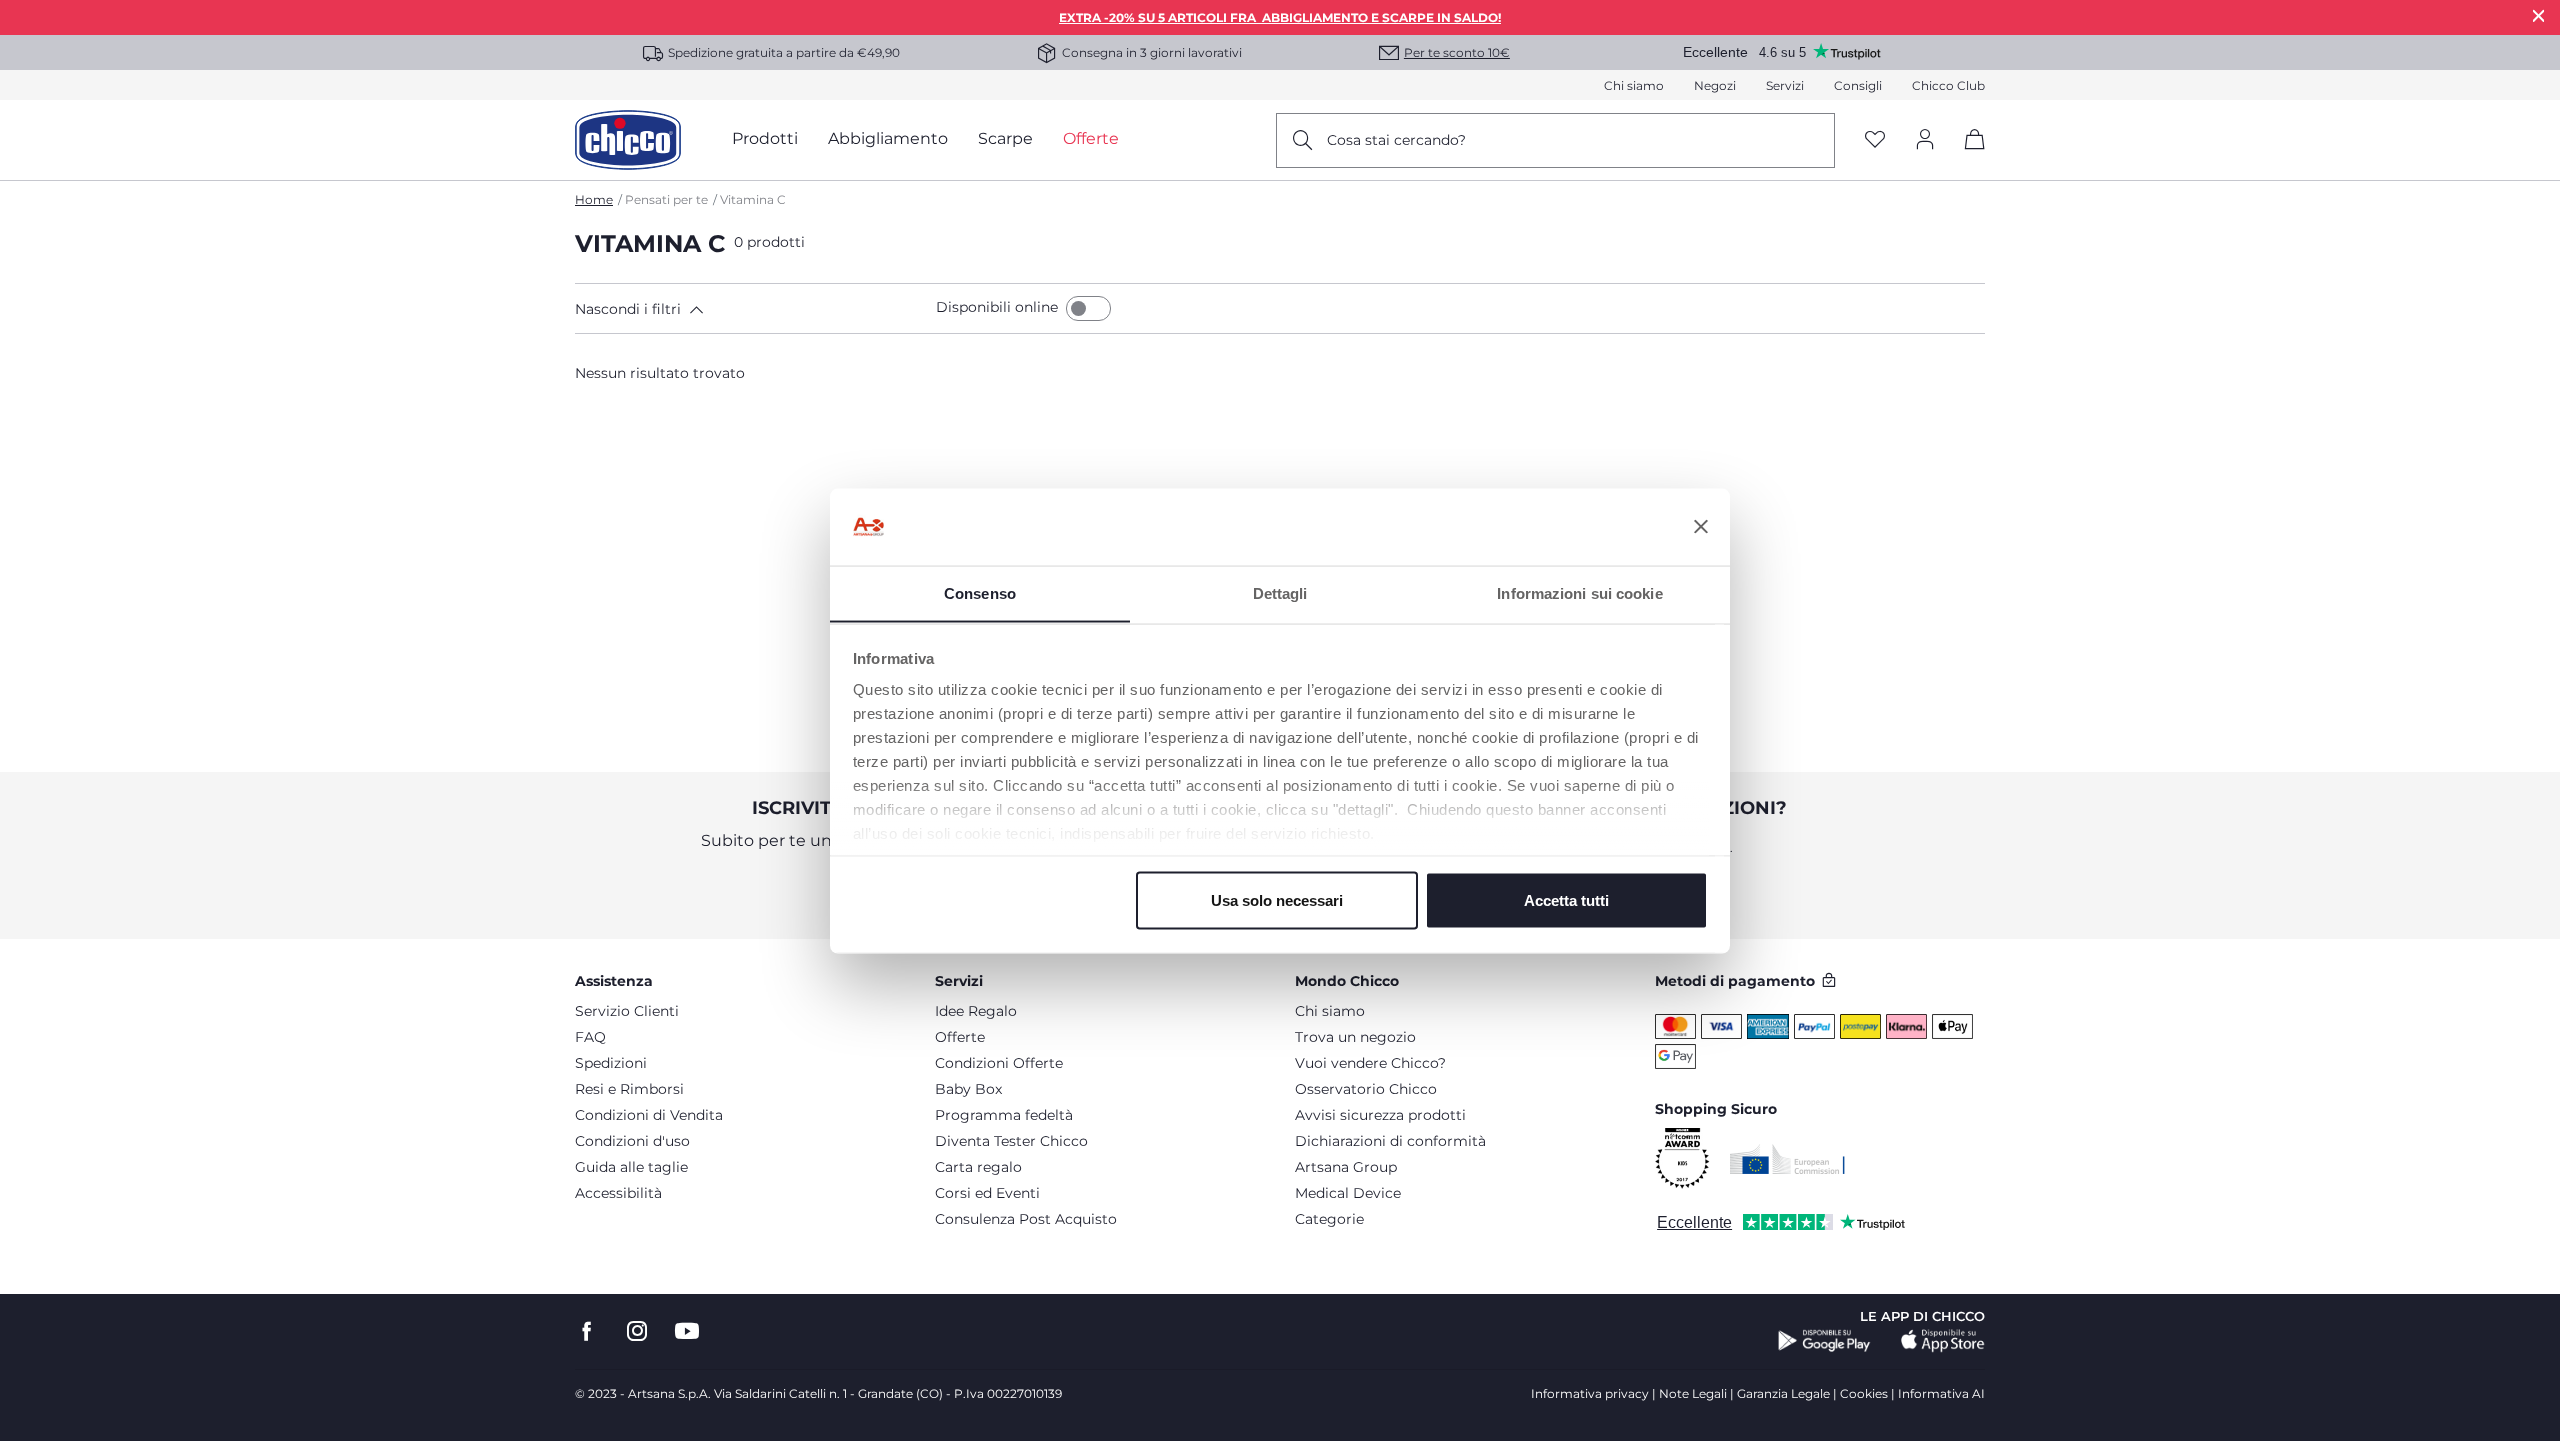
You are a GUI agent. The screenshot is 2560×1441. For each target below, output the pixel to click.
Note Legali (1693, 1393)
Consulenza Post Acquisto (1026, 1219)
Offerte (960, 1037)
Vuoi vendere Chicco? (1370, 1063)
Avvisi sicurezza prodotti (1380, 1115)
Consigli (1858, 85)
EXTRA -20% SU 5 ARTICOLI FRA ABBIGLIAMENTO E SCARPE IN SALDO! (1280, 17)
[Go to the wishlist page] (1875, 140)
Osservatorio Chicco (1366, 1089)
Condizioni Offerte (999, 1063)
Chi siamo (1634, 85)
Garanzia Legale (1783, 1393)
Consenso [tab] (980, 592)
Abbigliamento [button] (888, 138)
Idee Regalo (976, 1011)
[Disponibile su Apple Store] (1943, 1341)
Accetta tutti (1566, 899)
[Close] (2539, 15)
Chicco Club (1948, 85)
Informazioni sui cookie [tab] (1579, 592)
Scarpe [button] (1005, 138)
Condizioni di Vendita (649, 1115)
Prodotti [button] (765, 138)
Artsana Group (1346, 1167)
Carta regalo (978, 1167)
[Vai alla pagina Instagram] (637, 1331)
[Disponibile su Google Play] (1824, 1341)
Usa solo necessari (1277, 899)
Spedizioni (611, 1063)
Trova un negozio (1355, 1037)
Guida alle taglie (631, 1167)
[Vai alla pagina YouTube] (687, 1331)
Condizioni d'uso (632, 1141)
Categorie (1329, 1219)
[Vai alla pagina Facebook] (587, 1331)
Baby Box (968, 1089)
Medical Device (1348, 1193)
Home (594, 199)
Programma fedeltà (1004, 1115)
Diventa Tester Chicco (1011, 1141)
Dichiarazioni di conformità (1390, 1141)
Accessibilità (618, 1193)
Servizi (1785, 85)
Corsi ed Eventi (987, 1193)
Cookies (1864, 1393)
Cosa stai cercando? (1396, 140)
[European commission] (1787, 1159)
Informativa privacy (1590, 1393)
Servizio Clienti (627, 1011)
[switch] (1088, 308)
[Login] (1925, 140)
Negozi (1715, 85)
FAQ (590, 1037)
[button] (751, 309)
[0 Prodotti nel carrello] (1967, 156)
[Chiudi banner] (1701, 527)
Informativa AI (1941, 1393)
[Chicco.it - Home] (628, 140)
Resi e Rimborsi (629, 1089)
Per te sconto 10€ (1457, 52)
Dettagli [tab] (1280, 592)
